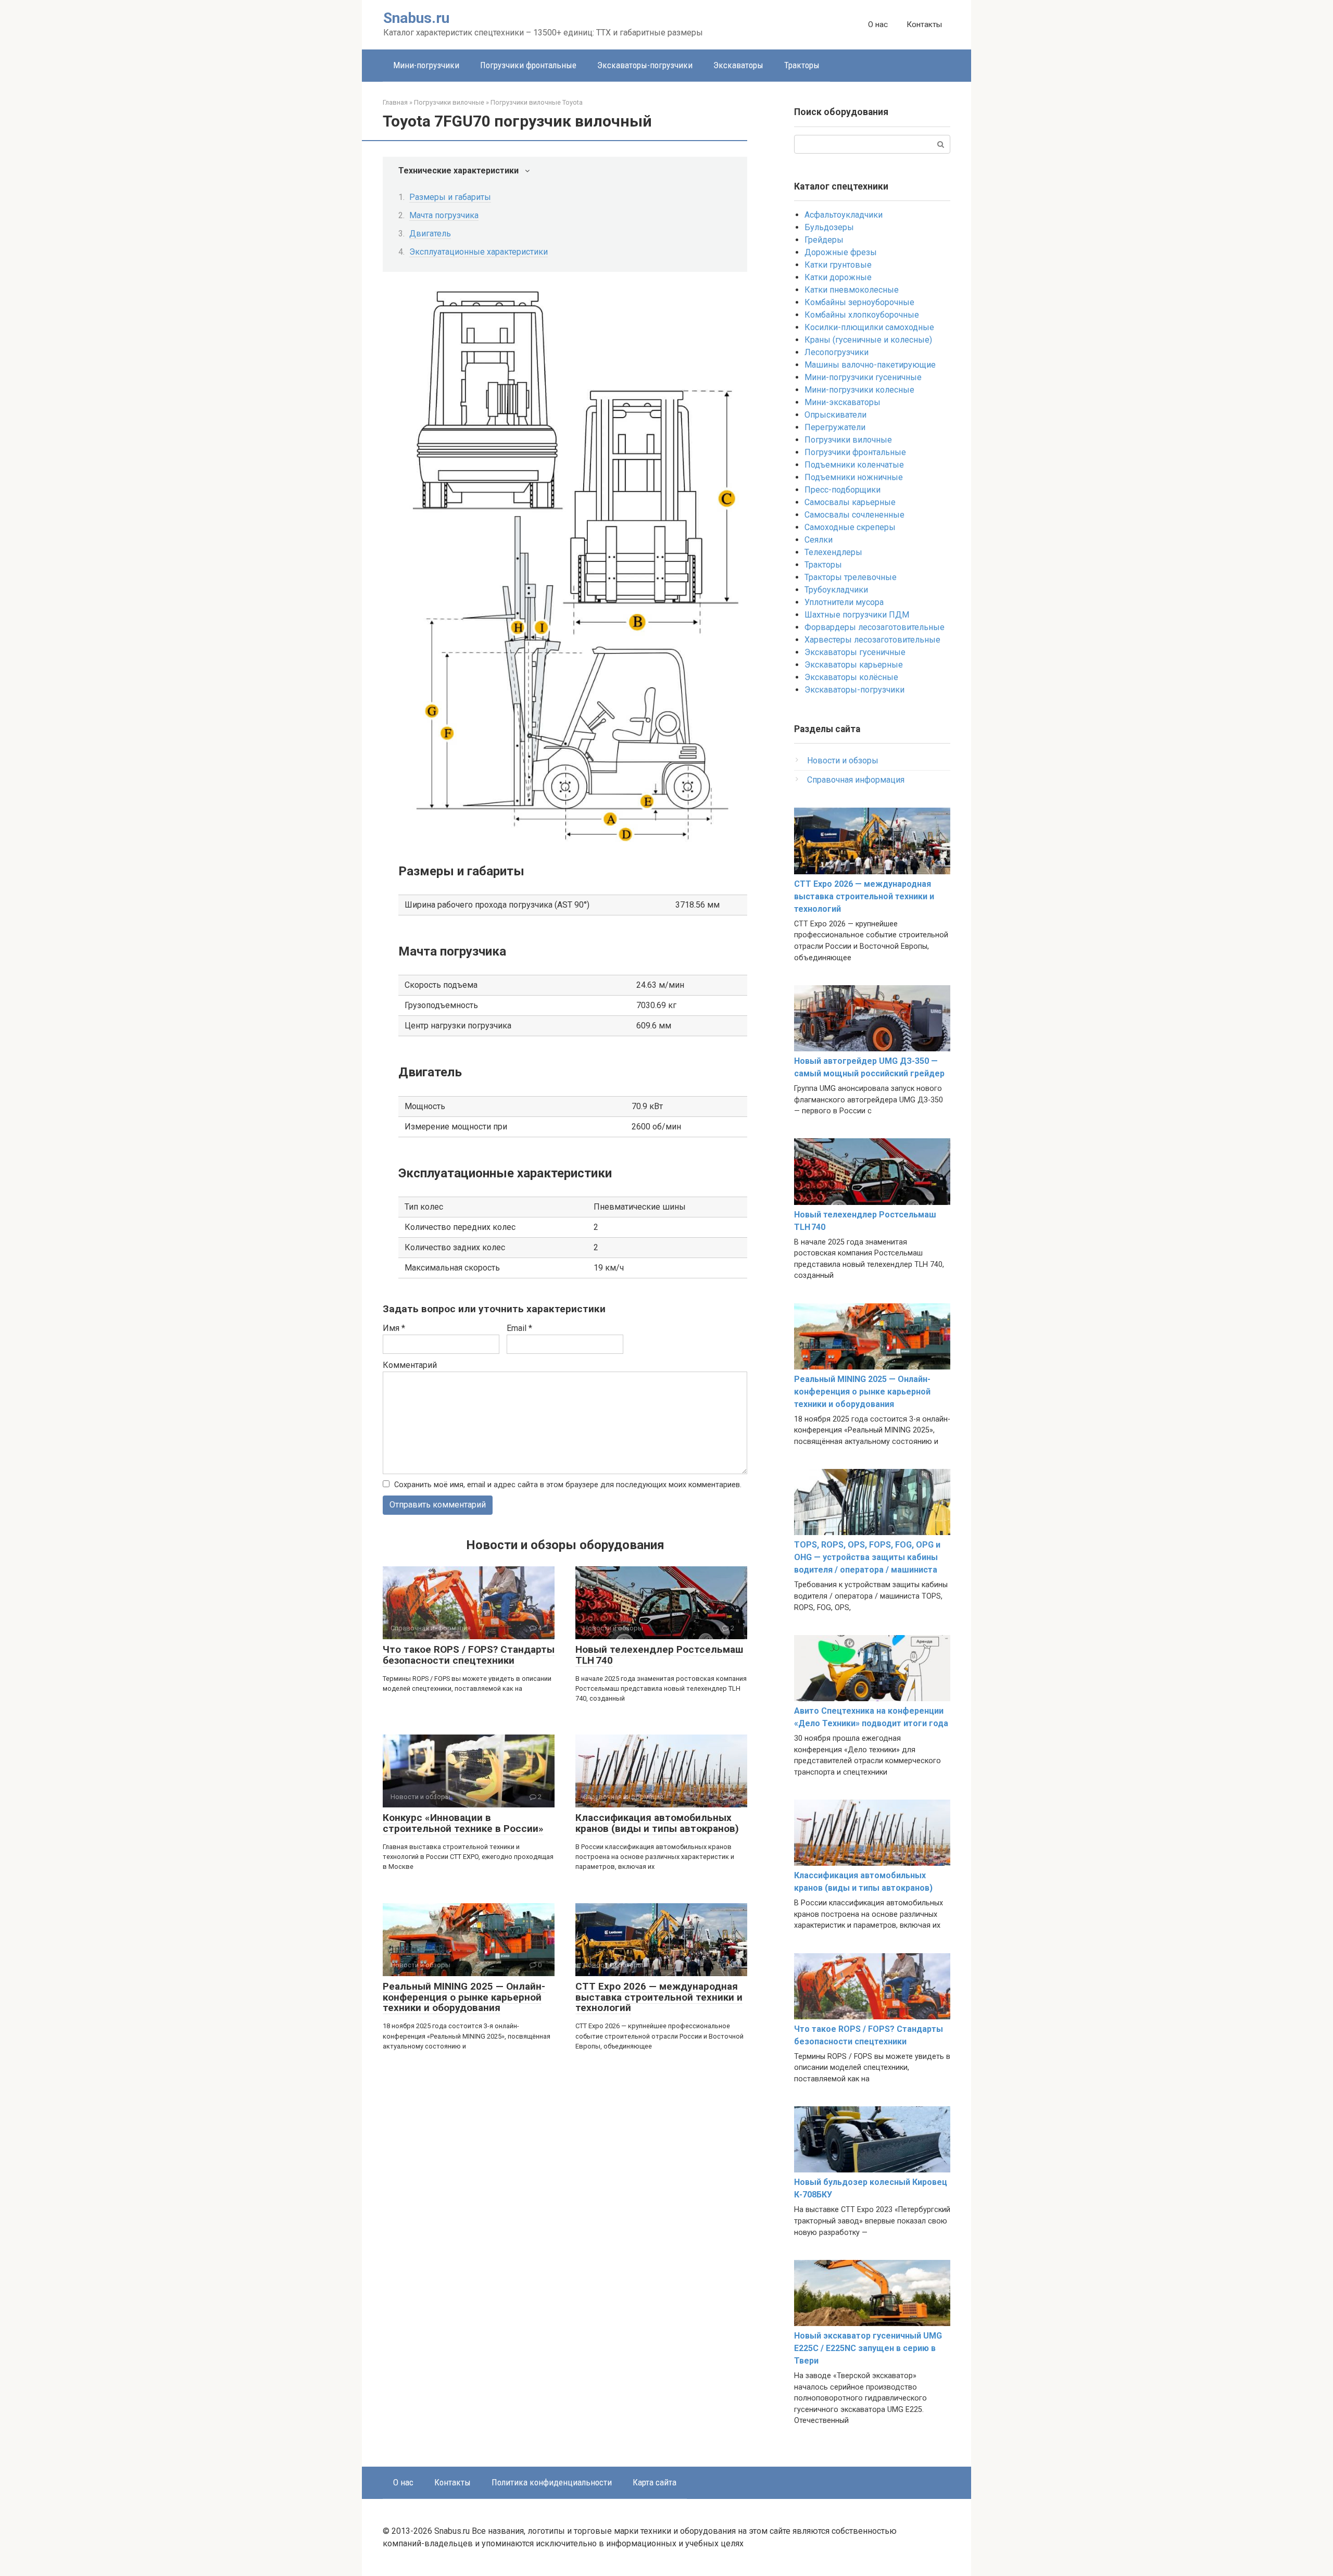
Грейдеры (824, 240)
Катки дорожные (838, 277)
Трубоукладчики (836, 590)
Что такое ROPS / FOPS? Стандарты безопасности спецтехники (469, 1655)
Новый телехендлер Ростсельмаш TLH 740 (659, 1655)
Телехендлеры (833, 552)
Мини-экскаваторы (842, 402)
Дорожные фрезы (841, 252)
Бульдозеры (829, 227)
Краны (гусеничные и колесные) (868, 340)
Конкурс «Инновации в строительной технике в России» (463, 1823)
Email (519, 1328)
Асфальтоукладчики (844, 215)
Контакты (924, 24)
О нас (878, 24)
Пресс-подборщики (842, 490)
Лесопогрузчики (837, 352)
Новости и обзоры (843, 761)
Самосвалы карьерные (850, 502)
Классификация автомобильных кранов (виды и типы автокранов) (657, 1823)
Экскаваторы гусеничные (855, 652)
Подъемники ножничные (854, 477)
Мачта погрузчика (444, 215)
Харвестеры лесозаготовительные (872, 640)
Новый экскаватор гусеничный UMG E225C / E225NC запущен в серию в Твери (868, 2348)
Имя (394, 1328)
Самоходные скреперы (850, 527)
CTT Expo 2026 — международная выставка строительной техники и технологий (659, 1997)
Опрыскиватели (835, 415)
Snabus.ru (416, 18)
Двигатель (430, 234)
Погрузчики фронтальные (528, 65)
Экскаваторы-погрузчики (645, 65)
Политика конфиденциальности (552, 2482)
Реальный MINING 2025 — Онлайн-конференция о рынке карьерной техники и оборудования (464, 1997)
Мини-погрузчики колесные (859, 390)
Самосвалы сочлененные (854, 515)
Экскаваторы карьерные (854, 665)
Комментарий (410, 1365)
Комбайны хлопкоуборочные (862, 315)
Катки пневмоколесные (852, 290)
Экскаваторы (738, 65)
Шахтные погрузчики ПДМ (857, 615)
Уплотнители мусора (844, 602)
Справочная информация (856, 780)
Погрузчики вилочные (848, 440)
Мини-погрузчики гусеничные (863, 377)
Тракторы (802, 65)
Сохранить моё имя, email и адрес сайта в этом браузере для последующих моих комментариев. (568, 1485)
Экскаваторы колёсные (851, 677)
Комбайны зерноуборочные (859, 302)
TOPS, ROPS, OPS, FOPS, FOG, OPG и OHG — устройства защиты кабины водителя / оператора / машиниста (867, 1557)
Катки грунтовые (838, 265)
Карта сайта (655, 2482)
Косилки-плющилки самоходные (869, 327)
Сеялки (819, 540)
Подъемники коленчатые (854, 465)
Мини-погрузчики (426, 65)
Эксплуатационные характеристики (479, 252)
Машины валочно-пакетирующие (870, 365)
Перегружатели (835, 427)
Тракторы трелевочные (851, 577)
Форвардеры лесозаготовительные (875, 627)
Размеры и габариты (450, 197)
